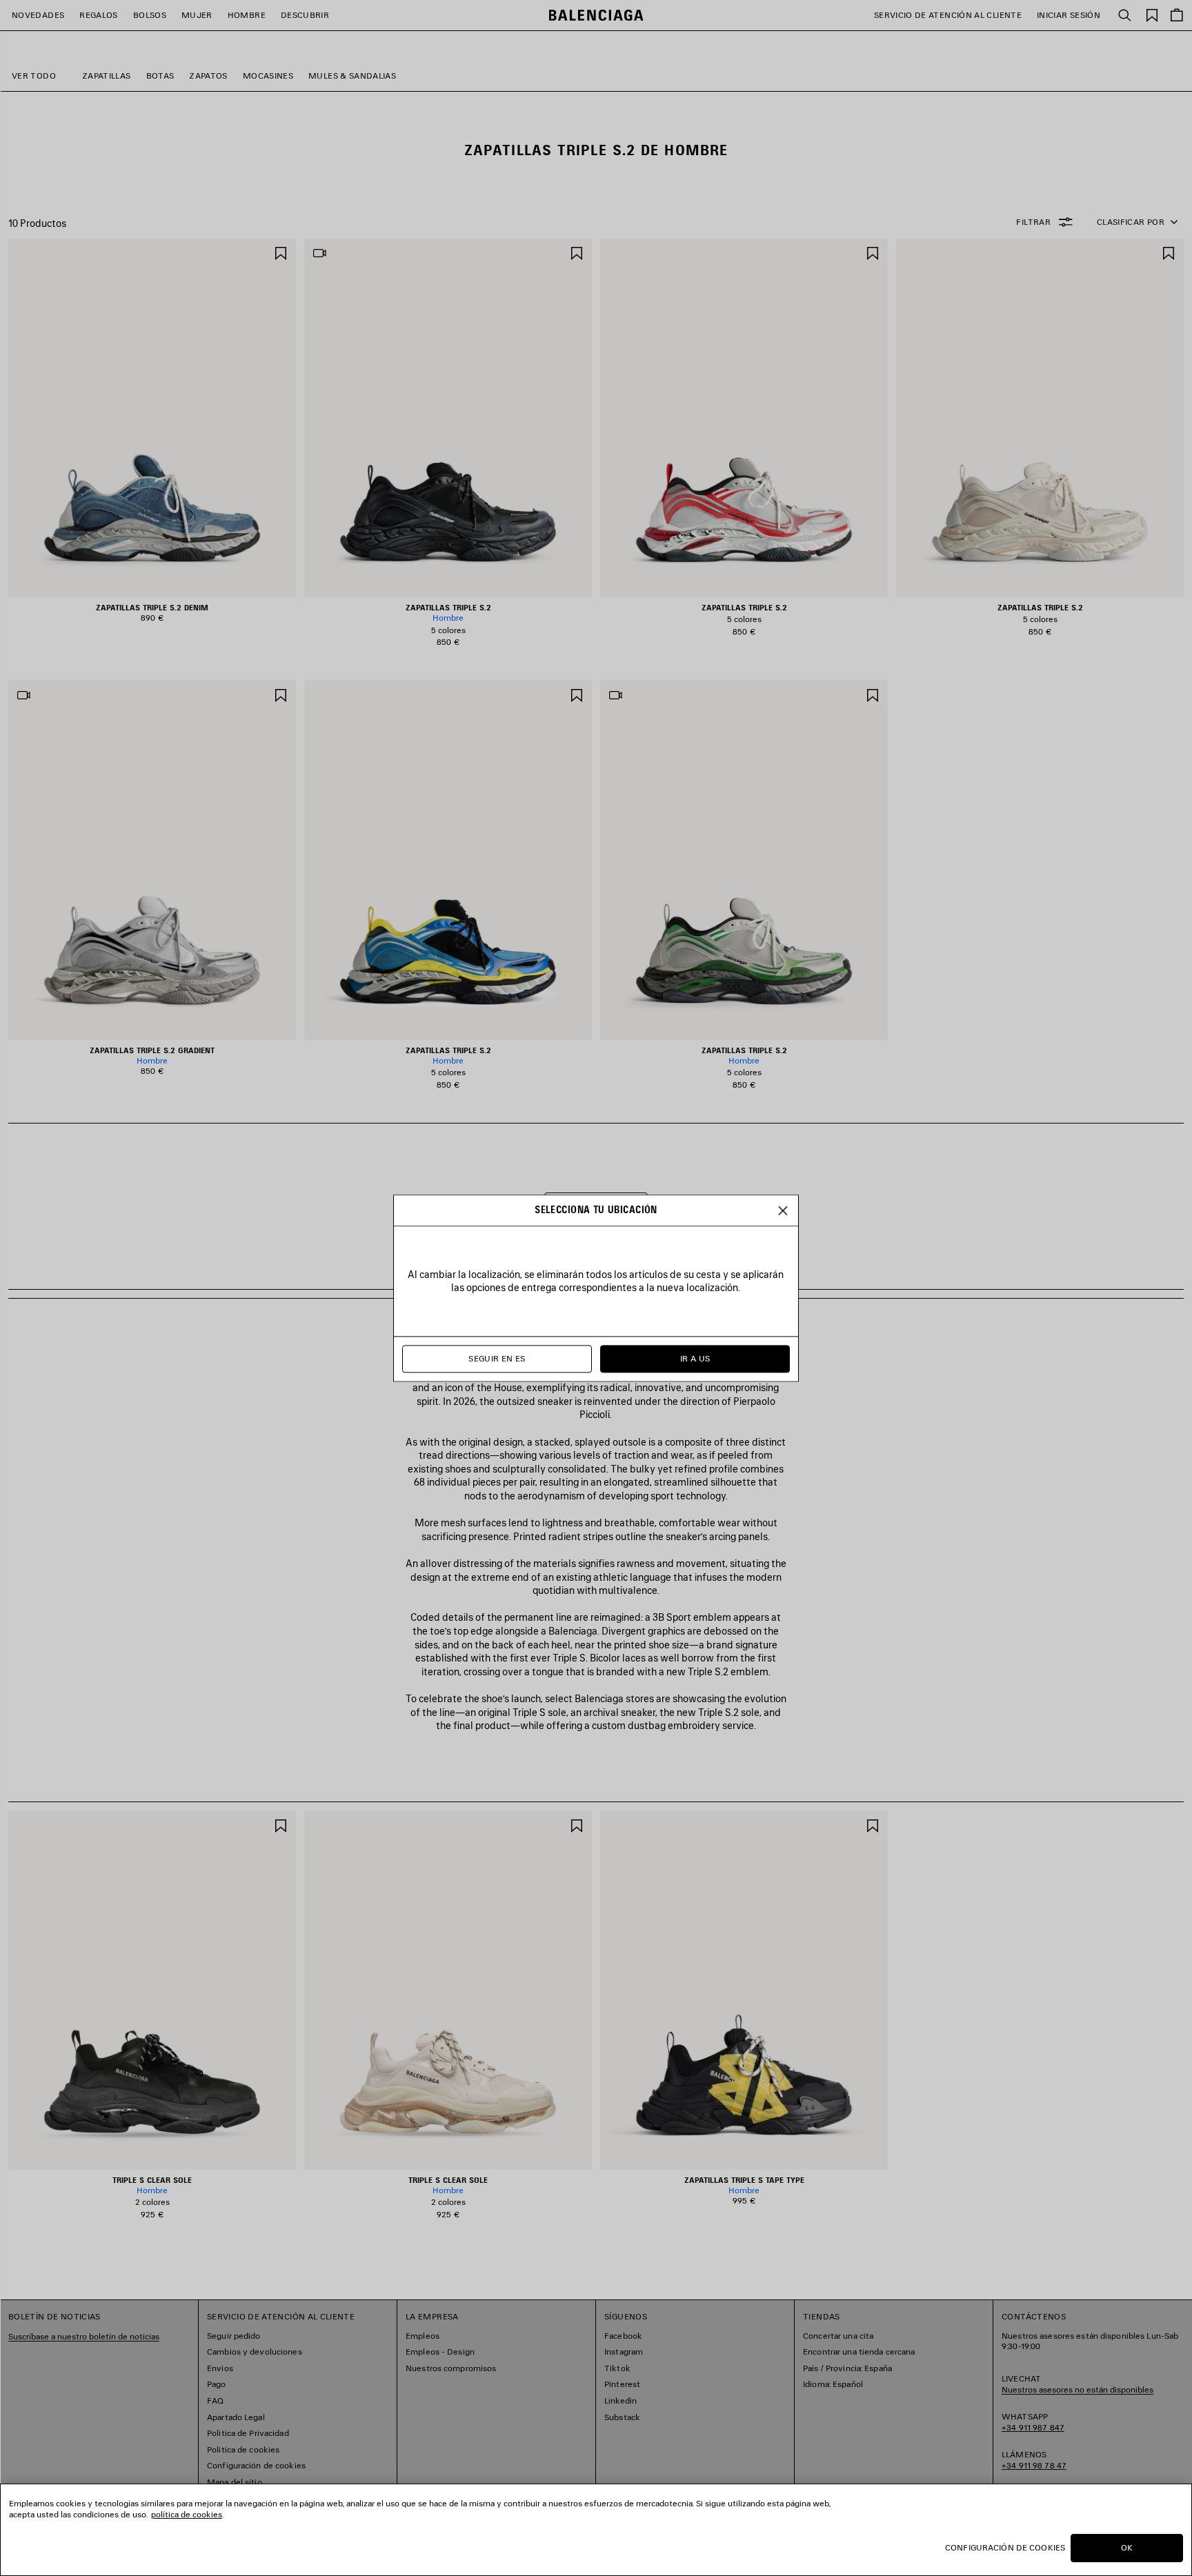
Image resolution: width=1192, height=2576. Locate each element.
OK (1127, 2547)
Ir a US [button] (695, 1358)
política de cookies (187, 2514)
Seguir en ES (497, 1358)
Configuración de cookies (1005, 2547)
